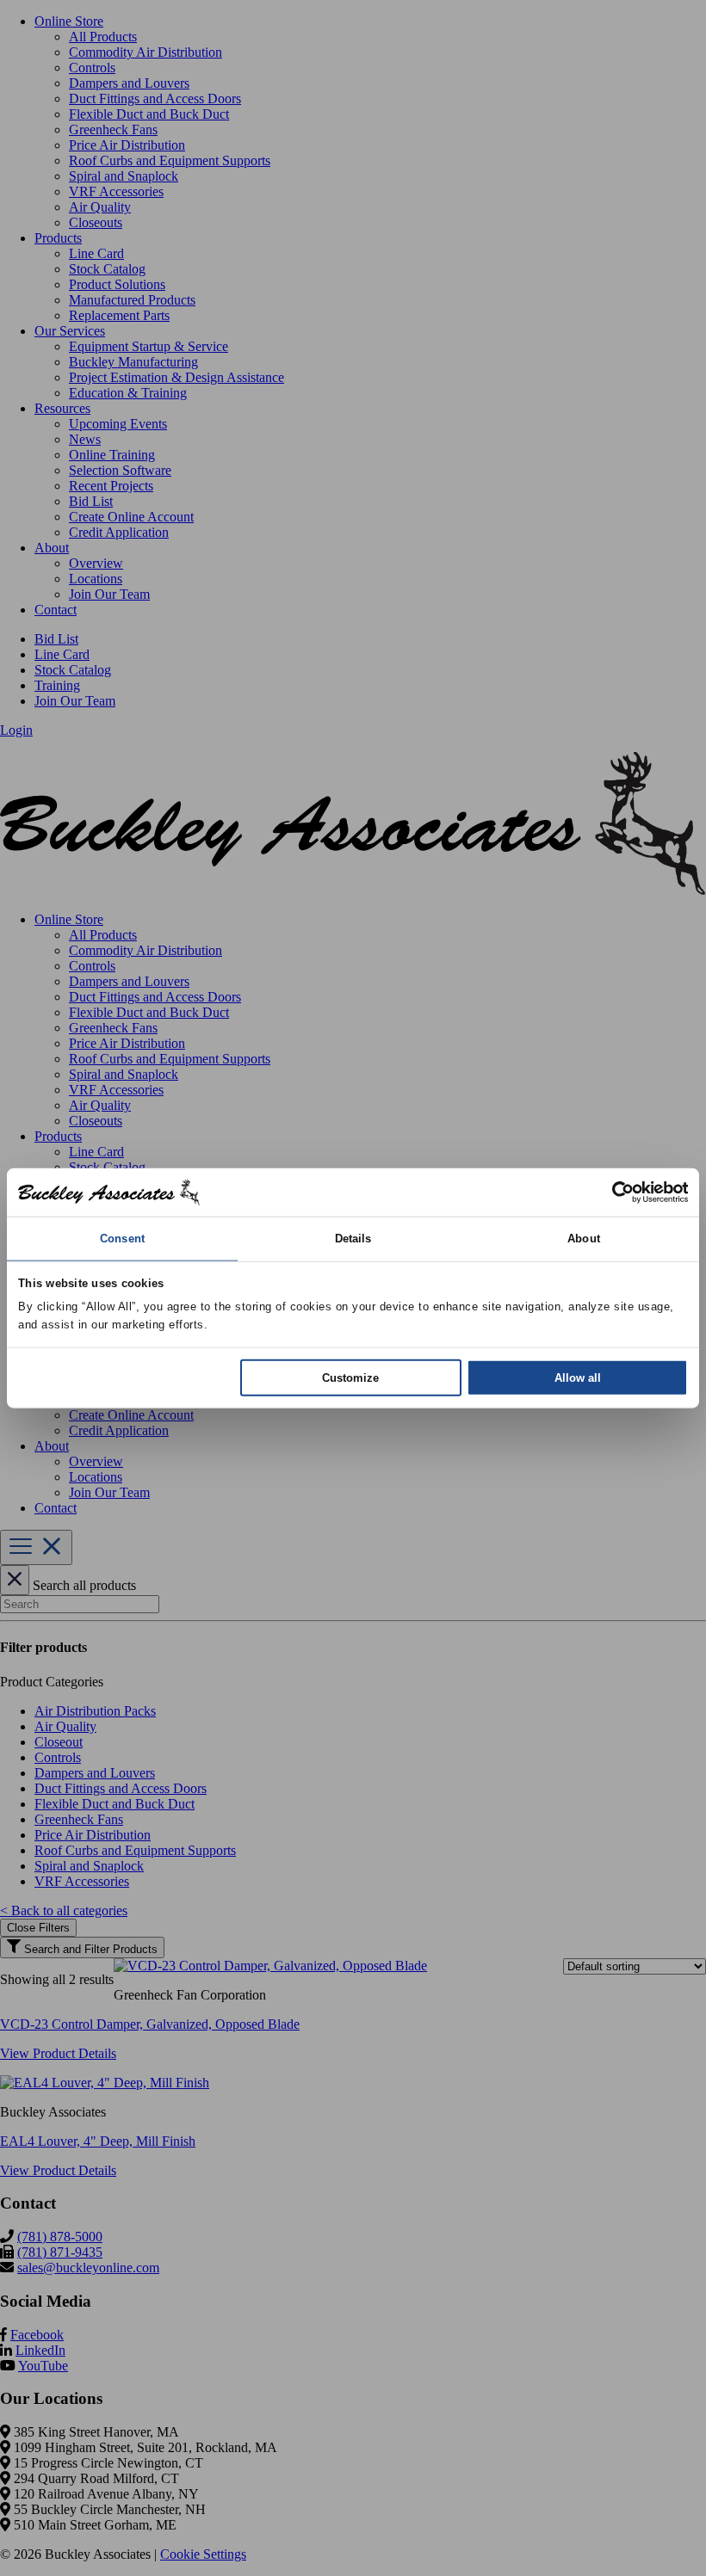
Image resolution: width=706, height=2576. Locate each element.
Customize (350, 1377)
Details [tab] (353, 1239)
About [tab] (584, 1239)
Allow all (578, 1377)
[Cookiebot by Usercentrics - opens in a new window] (613, 1192)
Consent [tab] (122, 1239)
